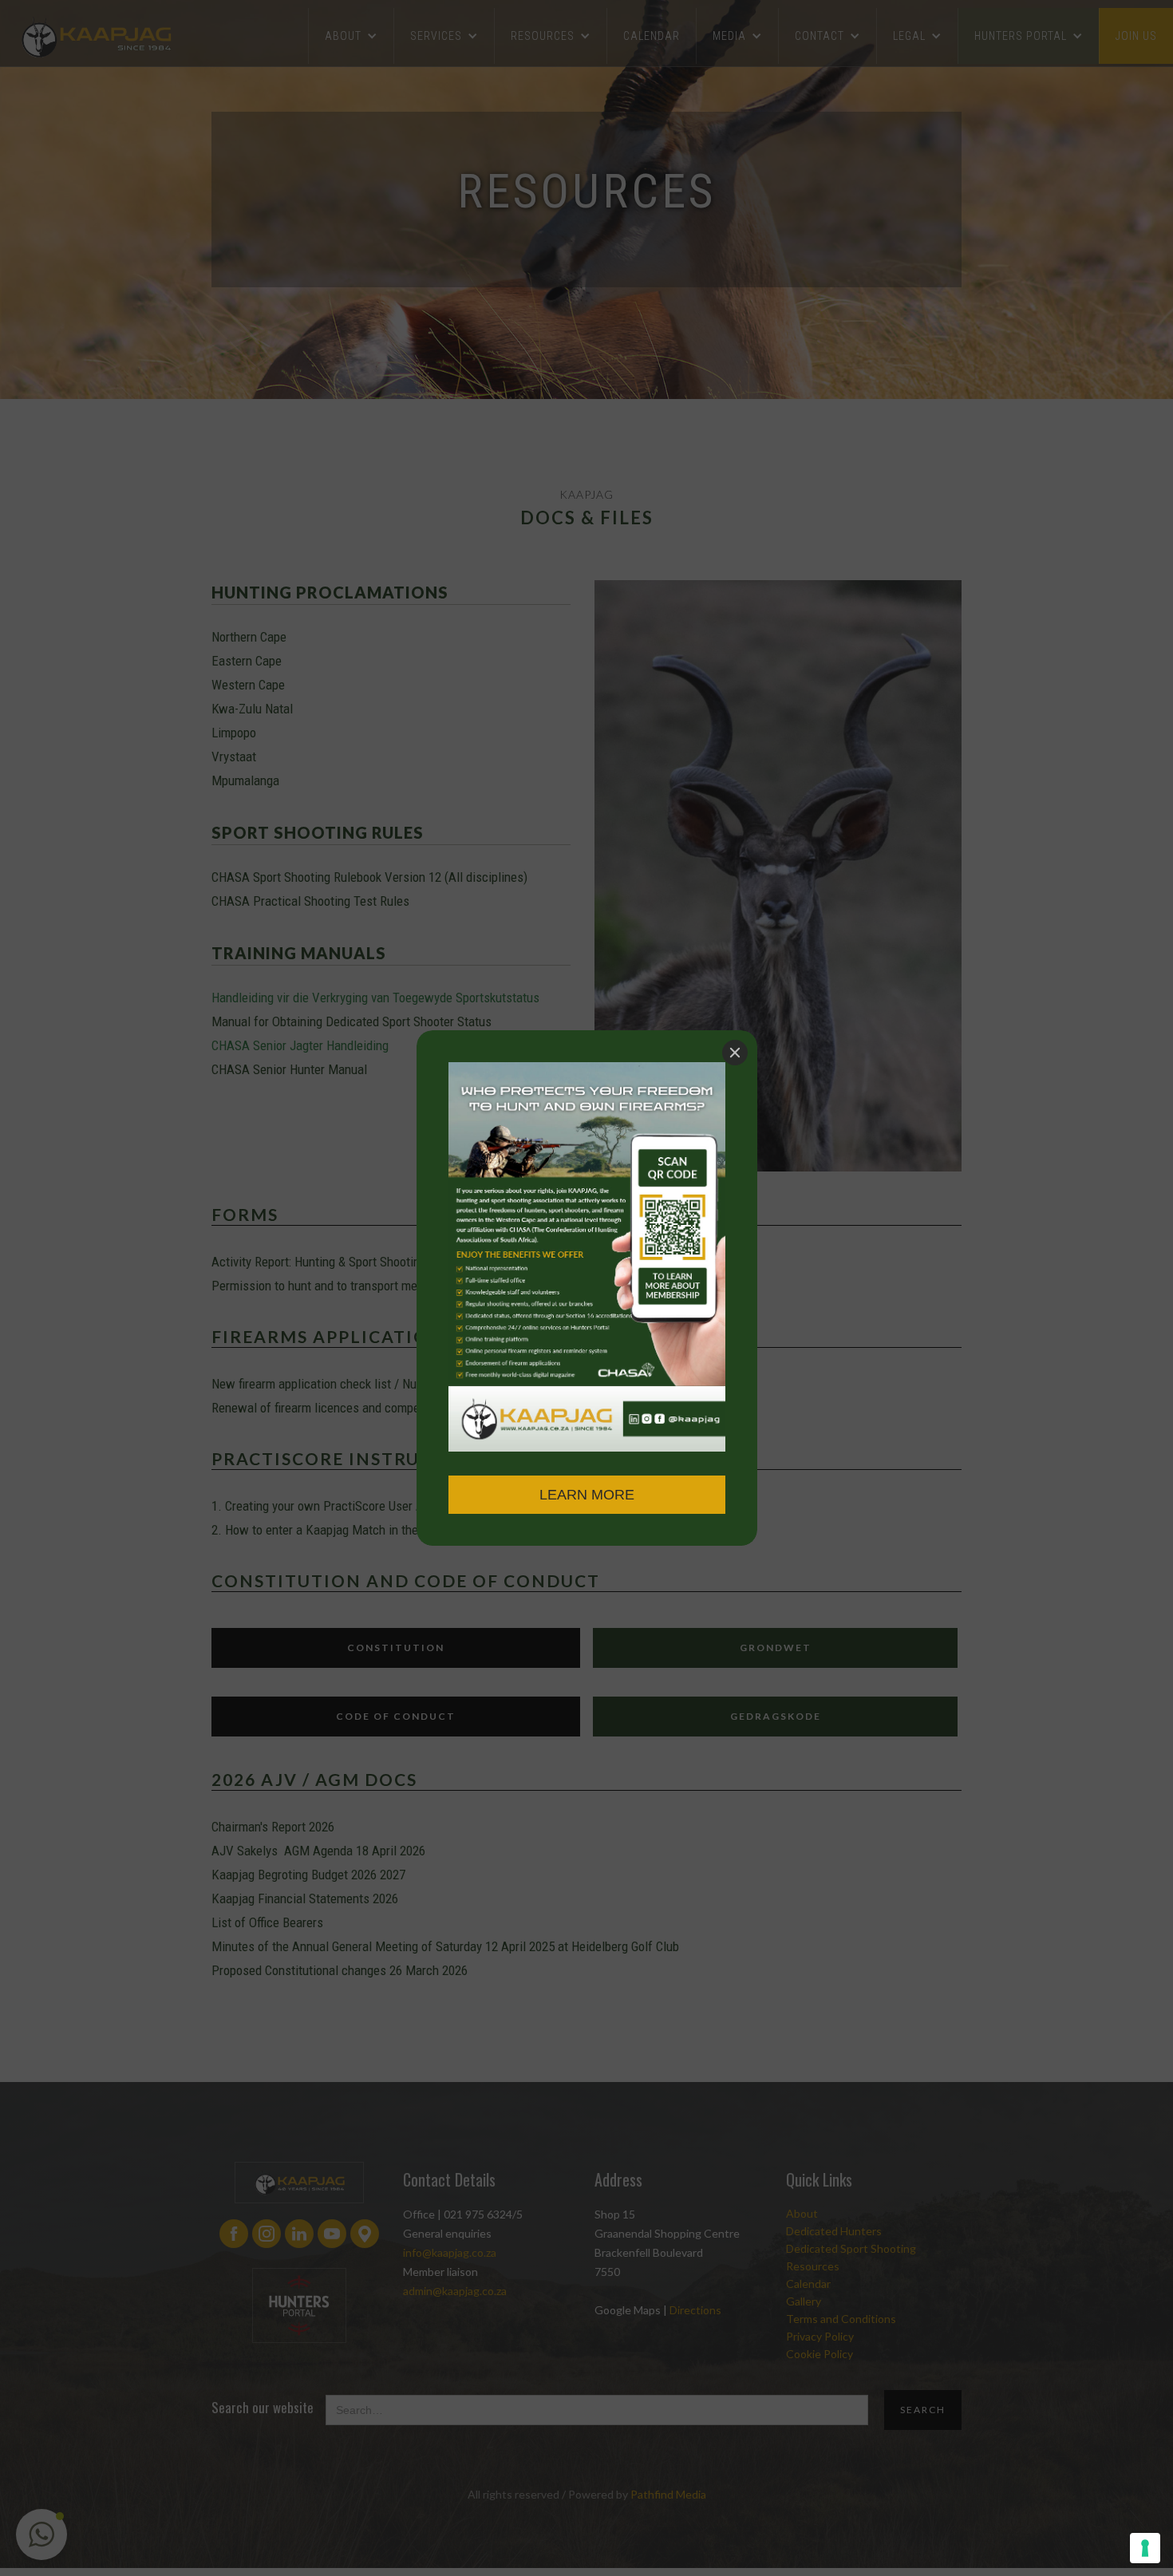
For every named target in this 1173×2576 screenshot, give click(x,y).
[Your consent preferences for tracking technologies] (1145, 2548)
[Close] (735, 1053)
